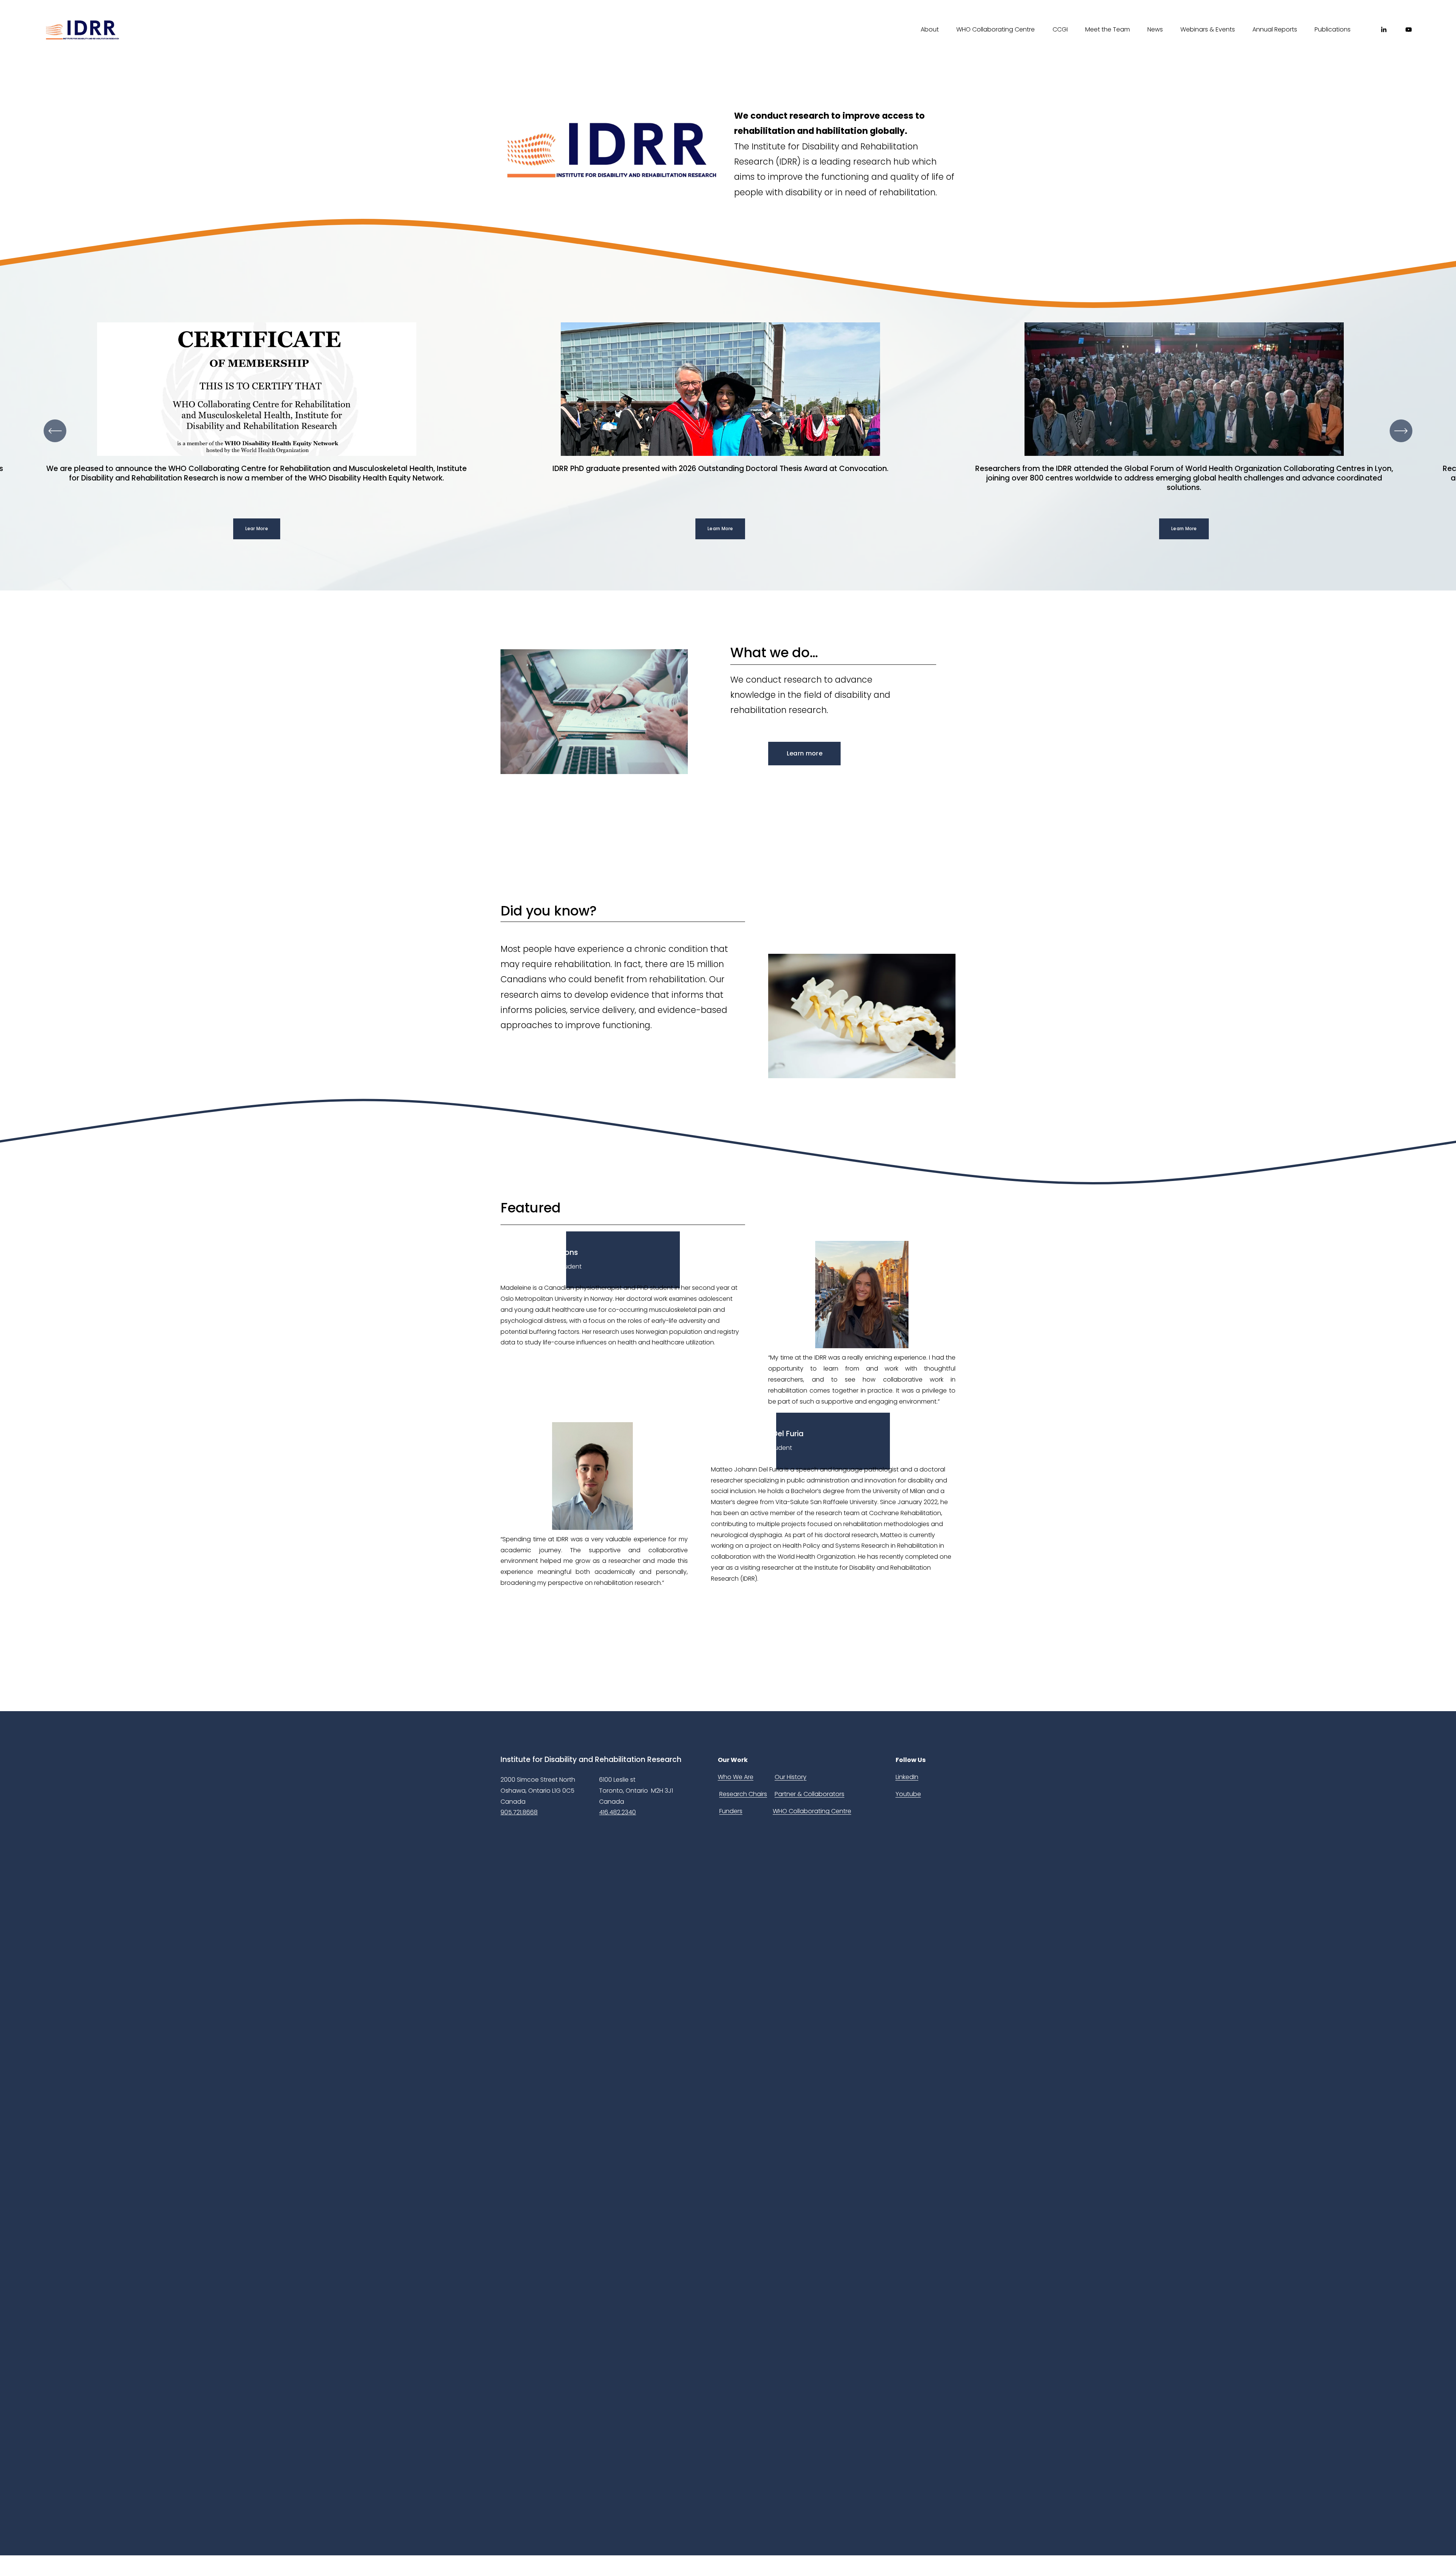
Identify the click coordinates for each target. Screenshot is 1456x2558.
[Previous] (55, 431)
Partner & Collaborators (810, 1794)
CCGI (1060, 29)
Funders (731, 1811)
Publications (1333, 29)
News (1155, 29)
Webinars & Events (1208, 29)
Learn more (805, 753)
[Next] (1401, 431)
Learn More (720, 529)
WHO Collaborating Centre (996, 29)
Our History (791, 1777)
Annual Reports (1275, 29)
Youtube (908, 1794)
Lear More (257, 529)
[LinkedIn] (1384, 30)
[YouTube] (1409, 30)
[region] (728, 431)
